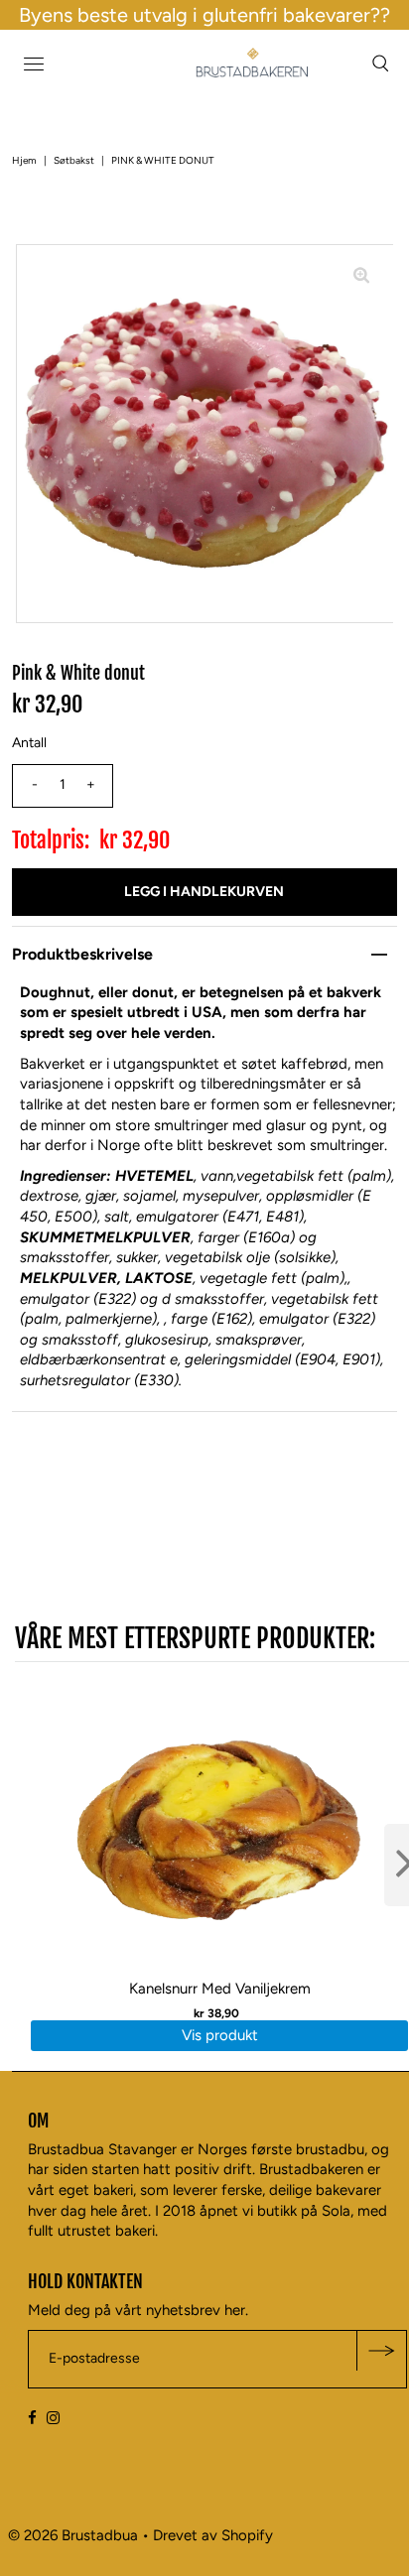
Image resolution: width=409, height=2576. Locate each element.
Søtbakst (74, 160)
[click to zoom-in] (361, 276)
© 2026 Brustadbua (73, 2535)
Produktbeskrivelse (82, 954)
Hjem (24, 160)
